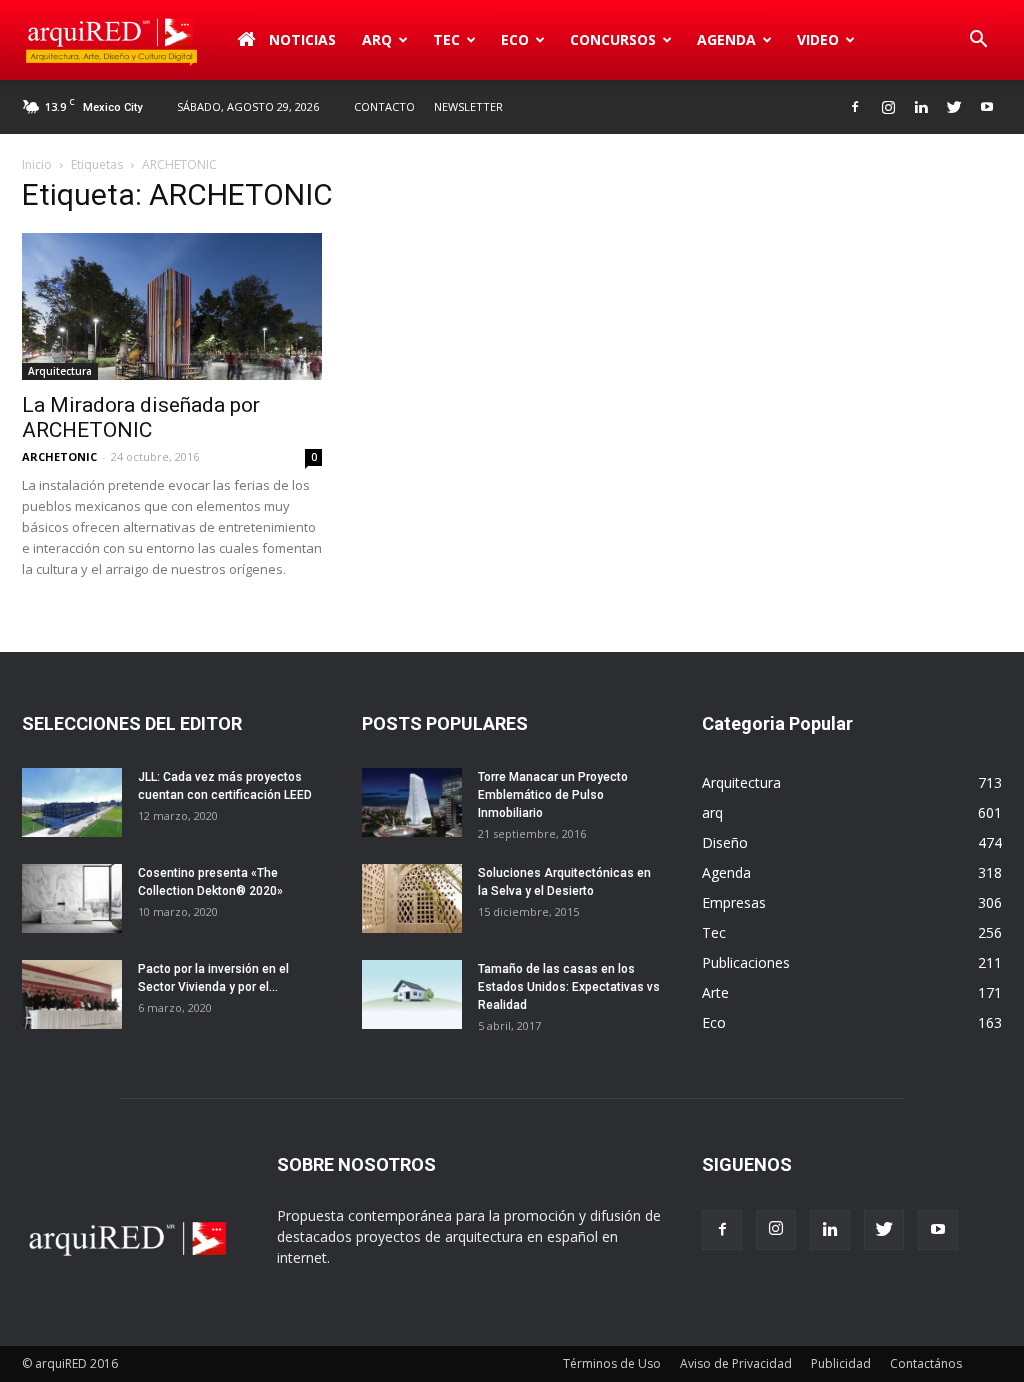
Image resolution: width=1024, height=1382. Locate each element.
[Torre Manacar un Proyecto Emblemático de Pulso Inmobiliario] (412, 802)
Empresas (734, 902)
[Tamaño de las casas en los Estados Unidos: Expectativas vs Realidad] (412, 994)
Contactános (926, 1363)
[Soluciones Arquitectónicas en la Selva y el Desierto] (412, 898)
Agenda (726, 39)
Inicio (37, 164)
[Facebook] (855, 107)
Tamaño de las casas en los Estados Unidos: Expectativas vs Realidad (569, 987)
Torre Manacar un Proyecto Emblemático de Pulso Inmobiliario (553, 795)
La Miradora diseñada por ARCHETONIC (141, 417)
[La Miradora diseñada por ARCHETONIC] (172, 306)
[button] (978, 40)
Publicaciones (746, 962)
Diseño (725, 842)
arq (377, 39)
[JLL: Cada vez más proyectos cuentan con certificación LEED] (72, 802)
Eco (714, 1022)
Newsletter (468, 106)
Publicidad (841, 1363)
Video (818, 39)
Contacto (384, 106)
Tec (714, 932)
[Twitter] (954, 107)
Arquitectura (60, 371)
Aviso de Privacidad (736, 1363)
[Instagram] (888, 107)
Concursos (613, 39)
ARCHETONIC (59, 456)
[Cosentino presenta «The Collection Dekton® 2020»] (72, 898)
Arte (715, 992)
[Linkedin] (921, 107)
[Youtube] (987, 107)
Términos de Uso (612, 1363)
